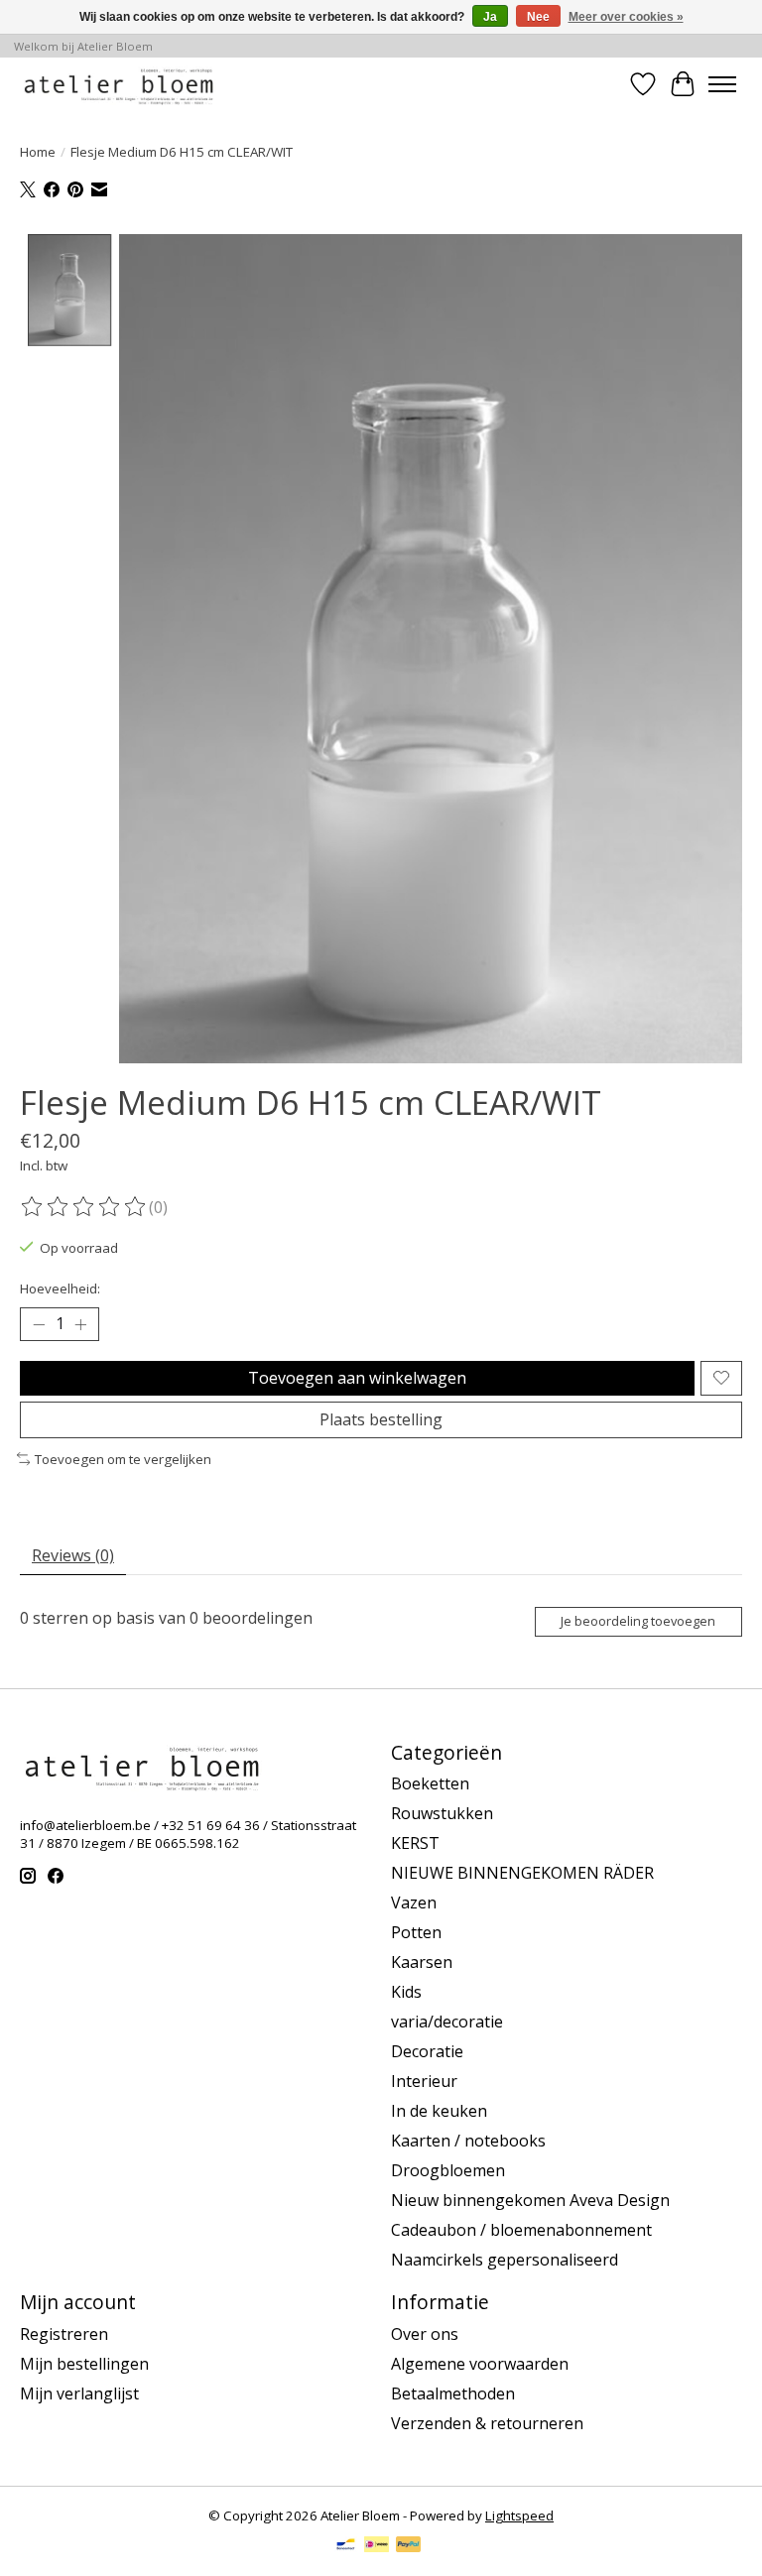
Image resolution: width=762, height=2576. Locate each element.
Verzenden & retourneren (487, 2423)
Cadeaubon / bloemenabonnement (521, 2230)
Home (38, 152)
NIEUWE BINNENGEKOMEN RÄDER (522, 1873)
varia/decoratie (447, 2022)
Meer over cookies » (626, 17)
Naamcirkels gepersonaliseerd (505, 2260)
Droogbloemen (448, 2170)
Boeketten (430, 1783)
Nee (538, 17)
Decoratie (427, 2051)
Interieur (424, 2081)
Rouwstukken (442, 1813)
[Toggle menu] (722, 84)
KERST (415, 1843)
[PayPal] (409, 2546)
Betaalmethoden (453, 2393)
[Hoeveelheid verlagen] (39, 1324)
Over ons (425, 2334)
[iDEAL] (377, 2546)
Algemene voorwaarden (480, 2364)
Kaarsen (422, 1962)
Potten (416, 1932)
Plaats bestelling (381, 1419)
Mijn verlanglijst (79, 2393)
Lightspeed (519, 2515)
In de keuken (439, 2111)
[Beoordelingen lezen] (84, 1207)
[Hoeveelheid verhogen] (80, 1324)
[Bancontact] (346, 2546)
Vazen (414, 1902)
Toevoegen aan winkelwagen (357, 1378)
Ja (490, 17)
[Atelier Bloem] (118, 84)
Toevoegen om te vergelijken (123, 1459)
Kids (406, 1992)
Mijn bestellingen (84, 2364)
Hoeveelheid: (60, 1288)
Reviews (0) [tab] (73, 1555)
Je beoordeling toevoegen (638, 1621)
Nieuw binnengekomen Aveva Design (530, 2200)
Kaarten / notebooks (468, 2141)
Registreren (64, 2334)
